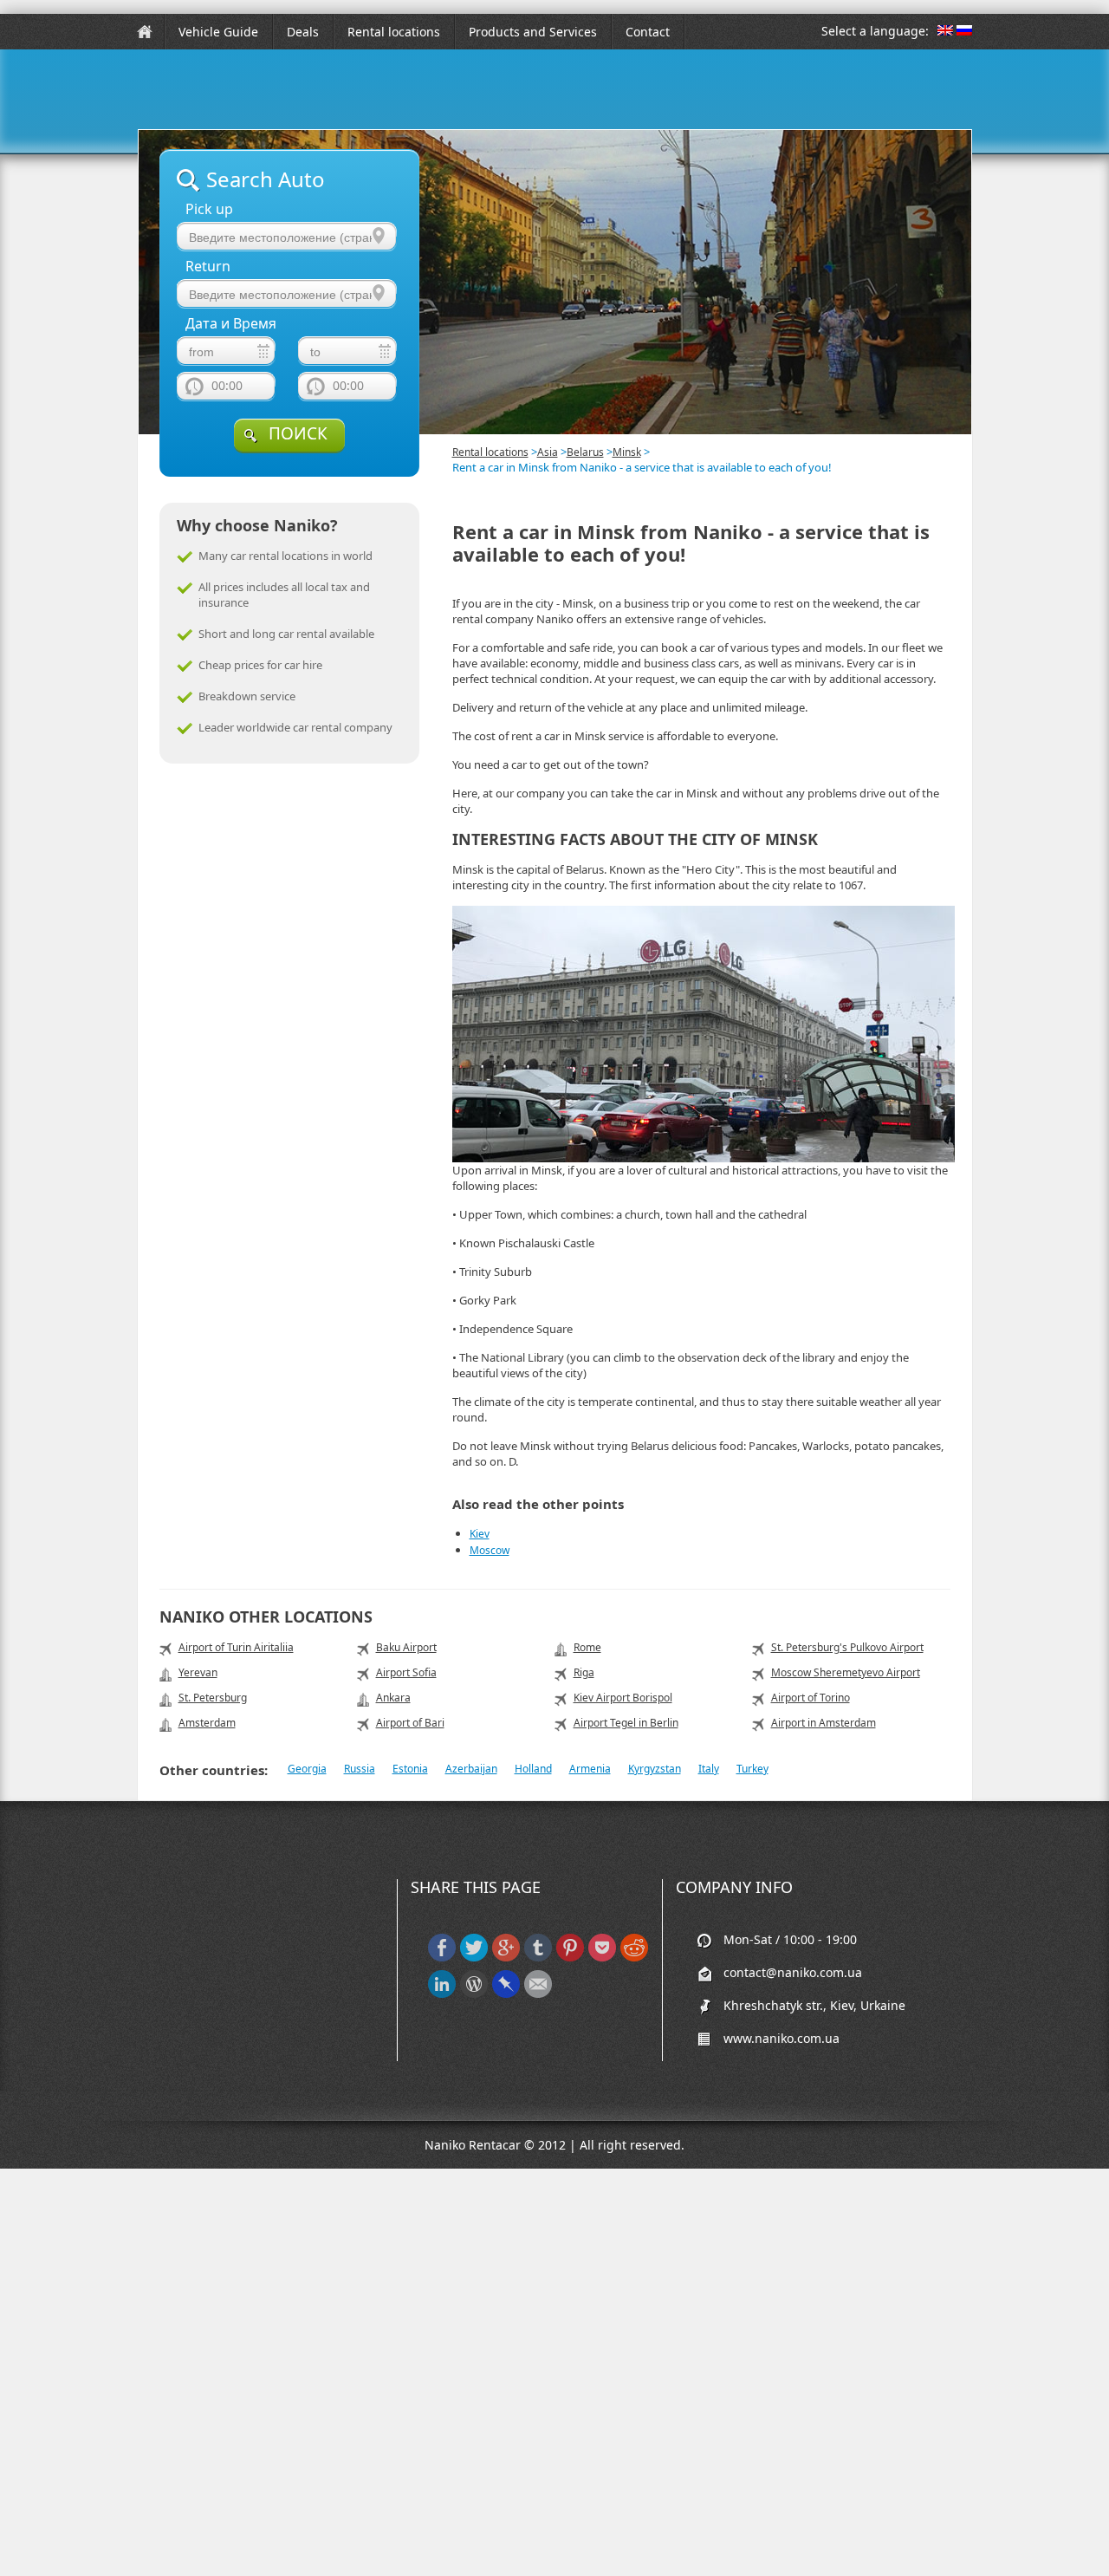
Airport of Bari (410, 1723)
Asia (548, 452)
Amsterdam (207, 1723)
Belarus (585, 452)
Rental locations (394, 32)
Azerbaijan (471, 1769)
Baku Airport (406, 1647)
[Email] (538, 1994)
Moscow (490, 1550)
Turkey (752, 1769)
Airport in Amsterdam (824, 1723)
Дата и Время (231, 324)
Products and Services (533, 32)
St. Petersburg (213, 1698)
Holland (533, 1769)
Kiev (480, 1534)
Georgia (307, 1769)
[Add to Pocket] (602, 1958)
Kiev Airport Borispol (623, 1698)
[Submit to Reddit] (634, 1958)
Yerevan (198, 1672)
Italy (709, 1769)
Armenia (590, 1769)
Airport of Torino (811, 1698)
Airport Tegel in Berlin (626, 1723)
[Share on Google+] (506, 1958)
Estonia (410, 1769)
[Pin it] (570, 1958)
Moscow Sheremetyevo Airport (846, 1672)
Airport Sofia (406, 1672)
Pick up (209, 209)
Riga (584, 1672)
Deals (303, 32)
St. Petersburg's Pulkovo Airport (847, 1647)
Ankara (393, 1698)
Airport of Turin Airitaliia (236, 1647)
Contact (648, 32)
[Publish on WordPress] (474, 1994)
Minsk (627, 452)
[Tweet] (474, 1958)
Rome (587, 1647)
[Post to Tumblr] (538, 1958)
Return (208, 267)
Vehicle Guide (218, 32)
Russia (360, 1769)
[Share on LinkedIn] (442, 1994)
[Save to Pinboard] (506, 1994)
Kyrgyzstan (655, 1769)
